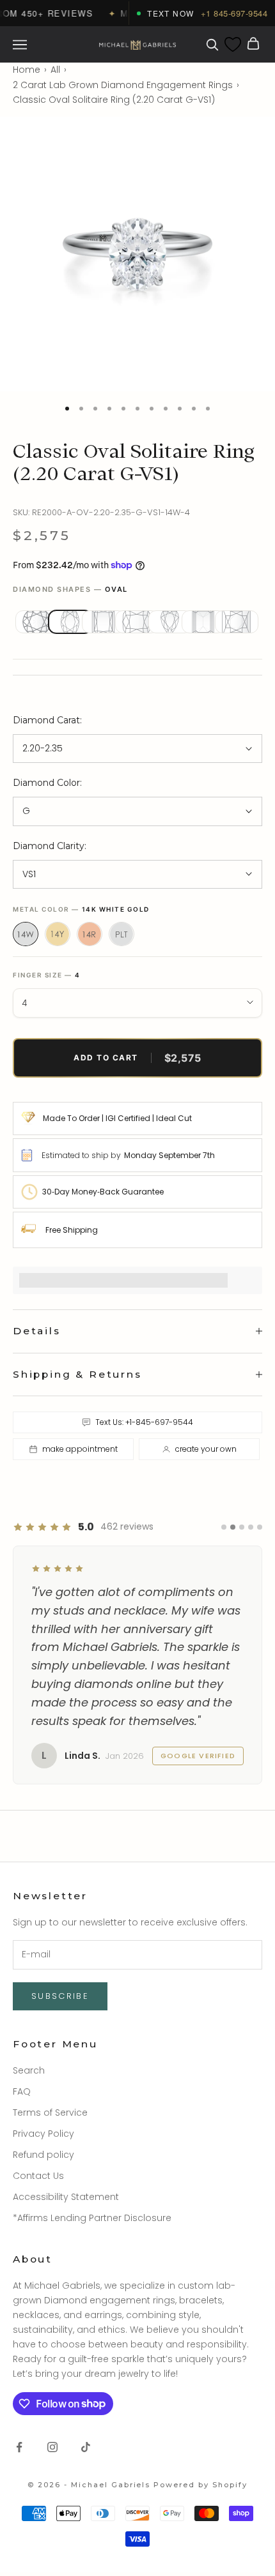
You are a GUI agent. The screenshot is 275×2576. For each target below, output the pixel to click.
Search (29, 2070)
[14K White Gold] (26, 934)
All (55, 70)
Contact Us (38, 2176)
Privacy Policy (43, 2134)
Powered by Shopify (200, 2485)
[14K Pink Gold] (90, 934)
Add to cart (137, 1058)
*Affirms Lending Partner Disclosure (92, 2218)
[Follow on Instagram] (52, 2447)
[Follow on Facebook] (19, 2447)
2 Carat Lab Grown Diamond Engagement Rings (123, 85)
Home (27, 70)
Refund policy (43, 2155)
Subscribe (60, 1996)
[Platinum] (122, 934)
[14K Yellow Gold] (58, 934)
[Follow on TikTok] (86, 2447)
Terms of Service (50, 2113)
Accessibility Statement (66, 2197)
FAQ (22, 2091)
